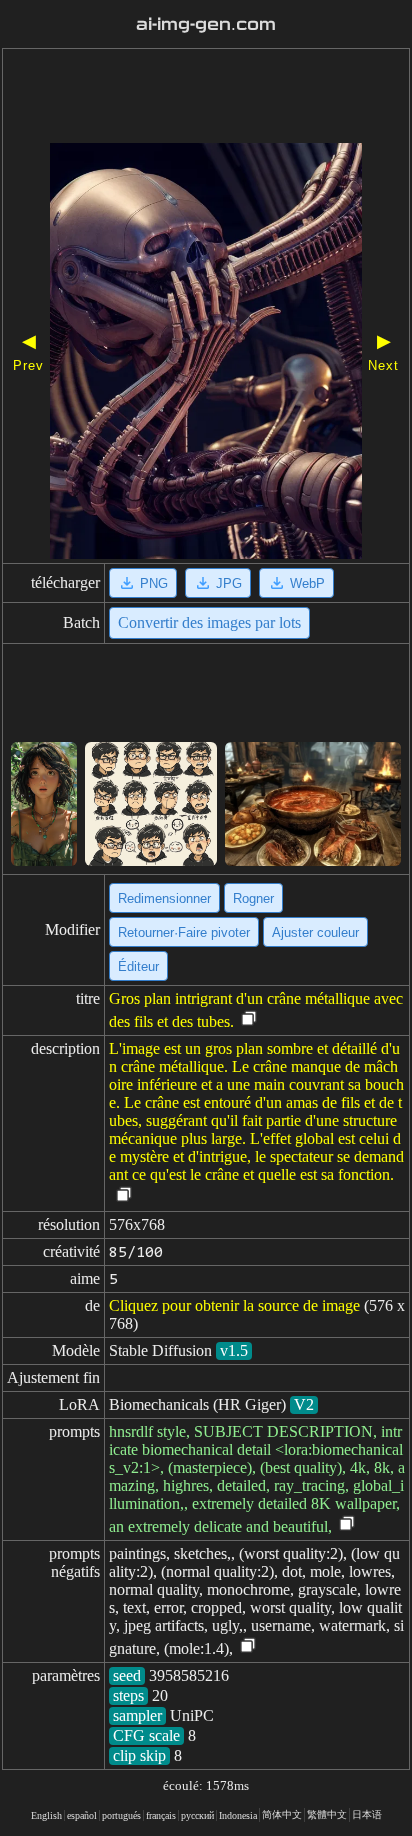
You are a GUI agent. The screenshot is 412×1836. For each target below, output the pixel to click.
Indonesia (238, 1815)
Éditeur (138, 966)
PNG (154, 583)
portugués (121, 1815)
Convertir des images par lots (209, 622)
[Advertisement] (206, 98)
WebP (307, 583)
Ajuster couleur (315, 932)
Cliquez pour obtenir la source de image (234, 1305)
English (46, 1815)
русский (197, 1815)
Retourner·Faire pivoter (184, 932)
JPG (229, 583)
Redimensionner (164, 898)
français (161, 1815)
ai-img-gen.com (206, 24)
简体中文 (282, 1814)
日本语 (367, 1814)
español (82, 1815)
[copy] (249, 1019)
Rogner (253, 898)
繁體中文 (327, 1814)
